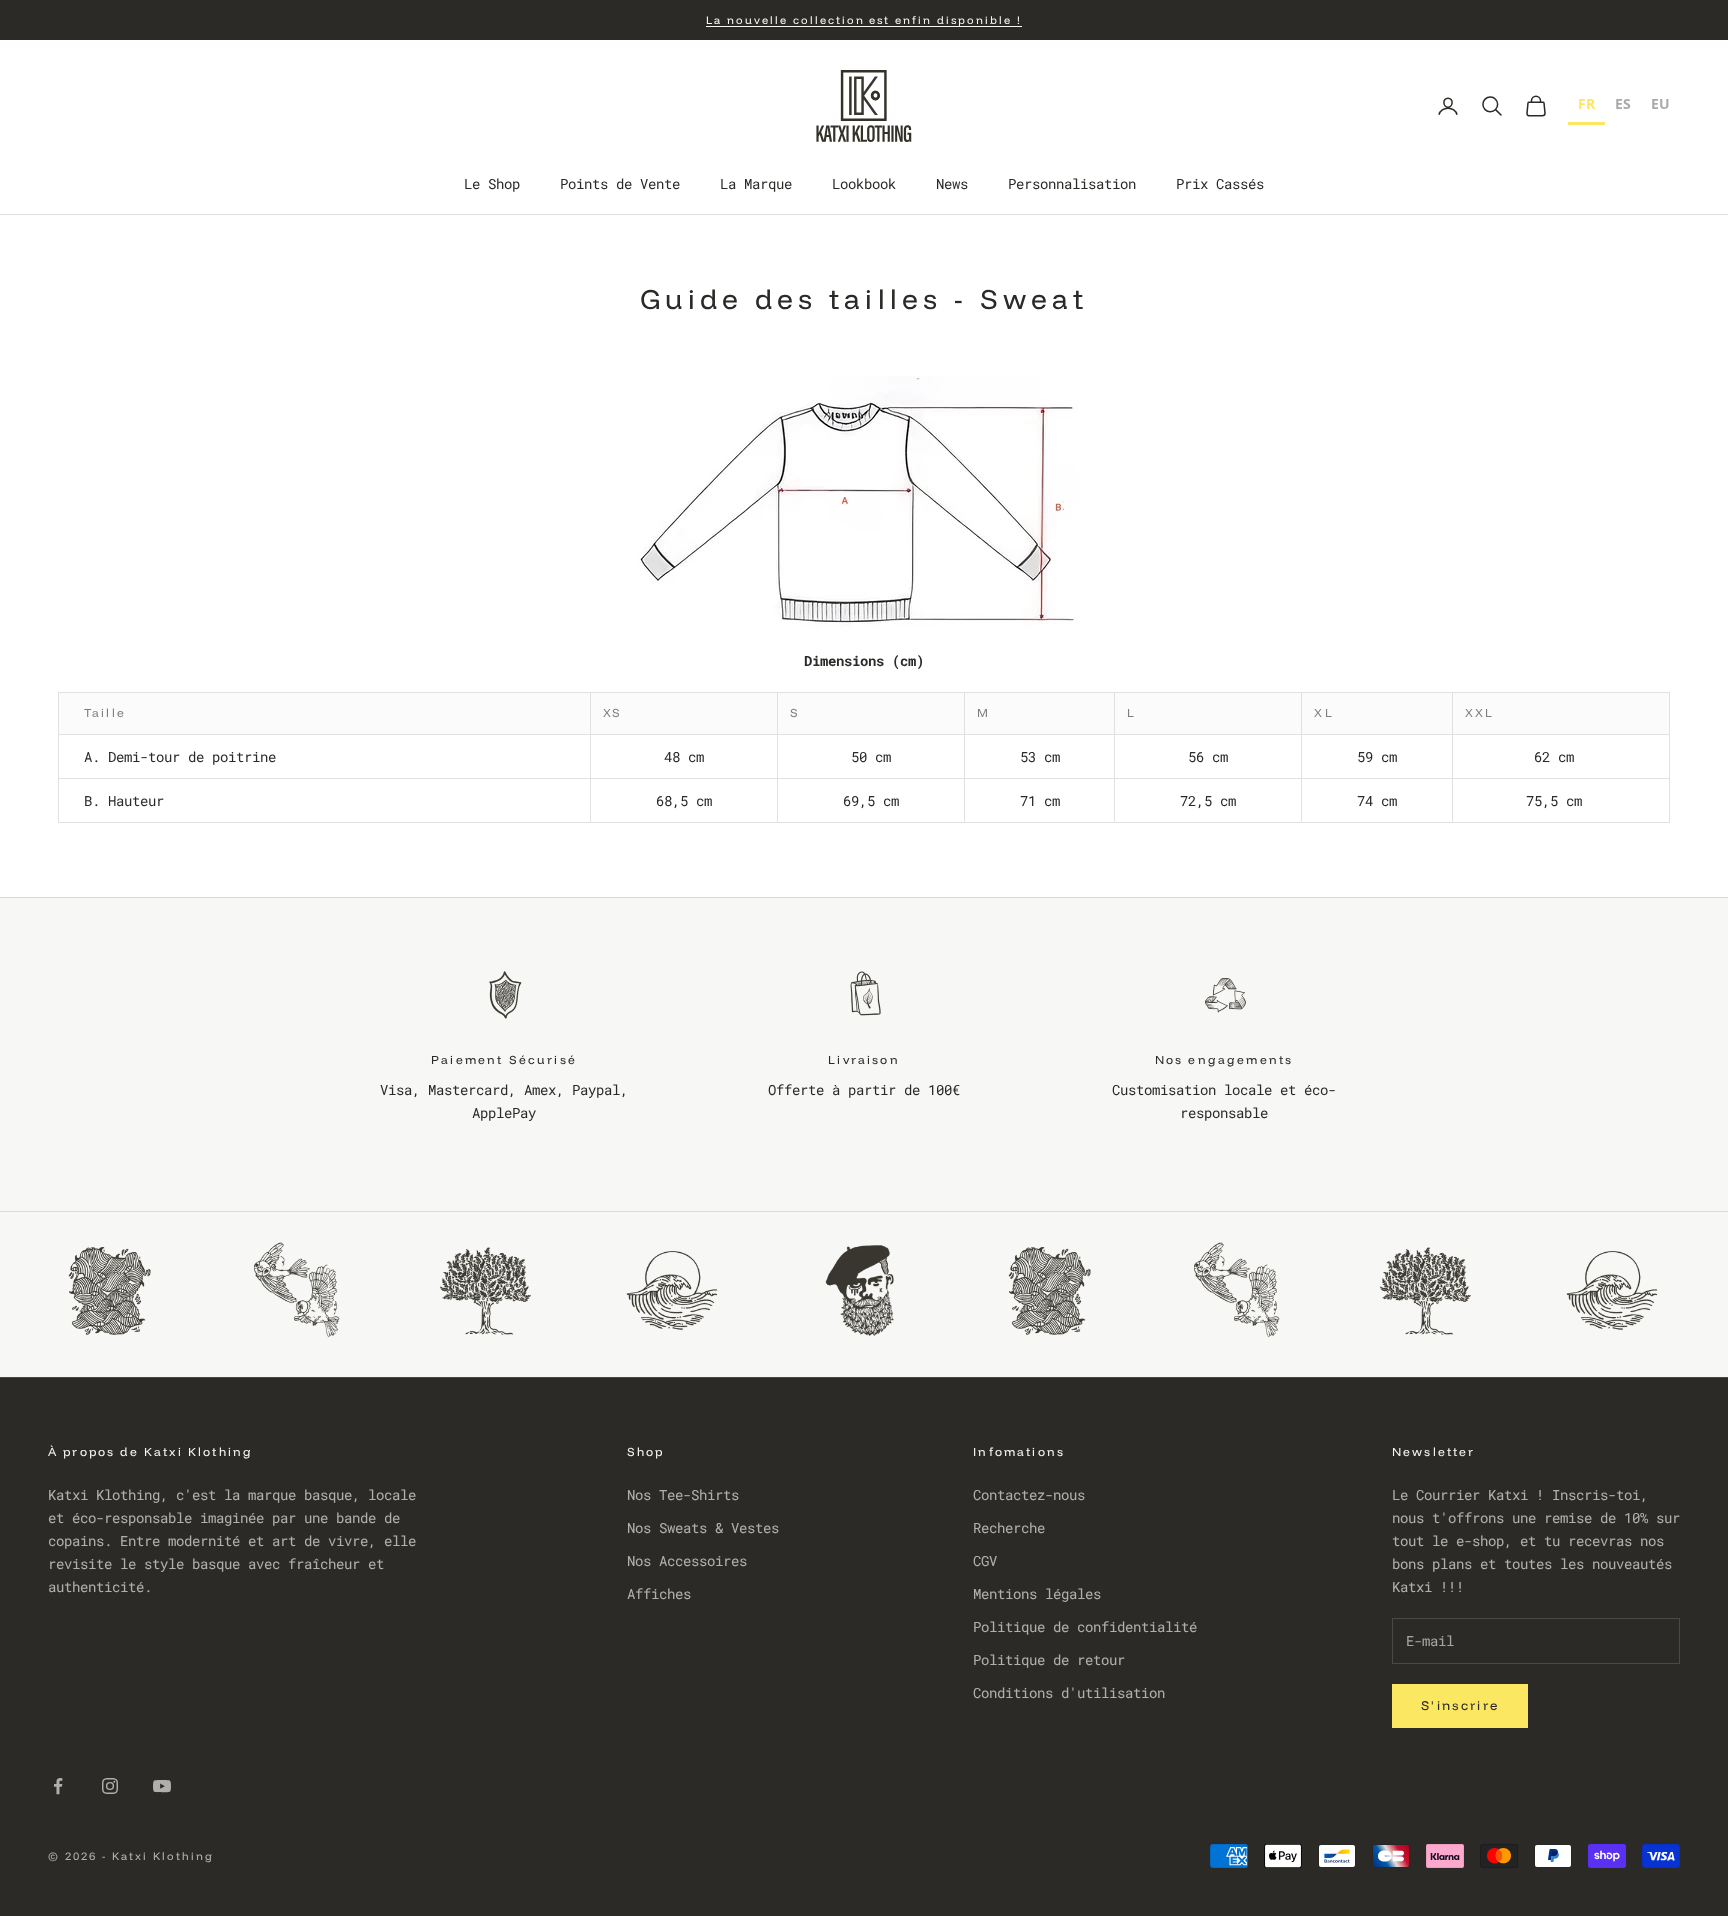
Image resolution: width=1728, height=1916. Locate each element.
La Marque (756, 184)
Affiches (659, 1593)
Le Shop (492, 184)
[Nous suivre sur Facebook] (58, 1786)
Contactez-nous (1029, 1494)
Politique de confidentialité (1085, 1626)
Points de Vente (620, 184)
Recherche (1009, 1527)
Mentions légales (1037, 1593)
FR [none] (1586, 103)
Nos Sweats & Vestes (703, 1527)
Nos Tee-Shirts (683, 1494)
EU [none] (1660, 103)
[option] (1623, 106)
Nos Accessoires (687, 1560)
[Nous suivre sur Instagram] (110, 1786)
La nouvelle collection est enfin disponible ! (864, 20)
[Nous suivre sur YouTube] (162, 1786)
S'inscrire (1460, 1705)
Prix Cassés (1220, 184)
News (952, 184)
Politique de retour (1049, 1659)
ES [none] (1623, 103)
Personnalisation (1072, 184)
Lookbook (864, 184)
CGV (985, 1560)
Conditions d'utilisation (1069, 1692)
